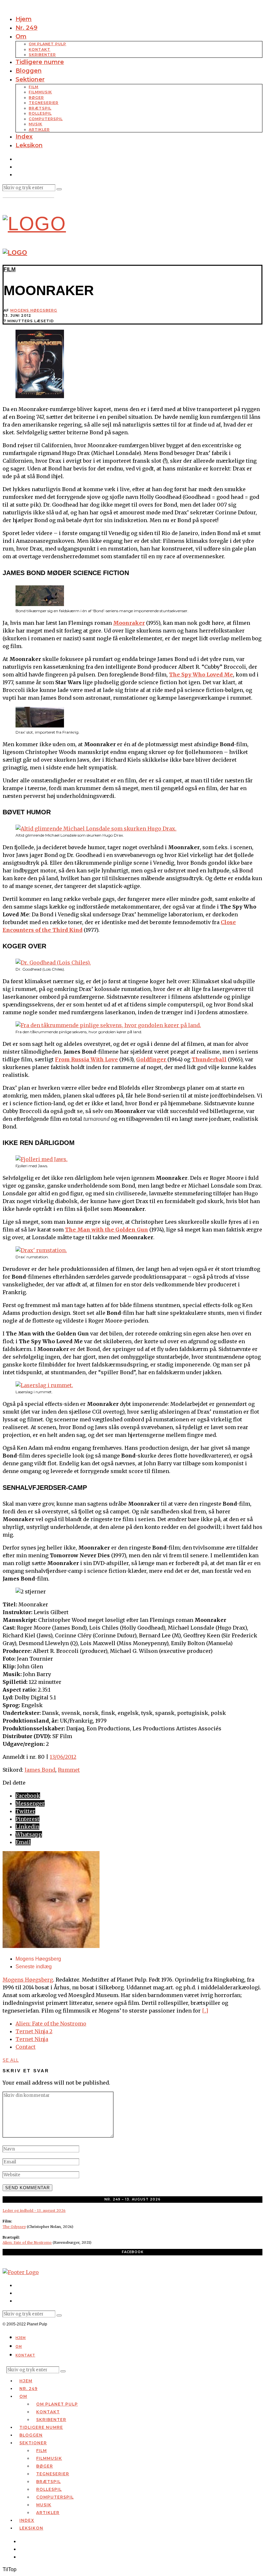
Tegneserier (44, 103)
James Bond (40, 1770)
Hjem (24, 19)
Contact (26, 2047)
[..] (205, 2011)
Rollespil (40, 113)
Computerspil (46, 119)
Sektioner (30, 79)
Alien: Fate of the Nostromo (51, 2024)
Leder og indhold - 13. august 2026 (34, 2210)
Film (34, 87)
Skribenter (42, 55)
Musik (36, 124)
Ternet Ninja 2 (34, 2031)
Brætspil (40, 108)
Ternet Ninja (32, 2039)
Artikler (39, 129)
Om (21, 36)
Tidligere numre (40, 62)
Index (24, 137)
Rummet (69, 1770)
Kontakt (40, 49)
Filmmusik (40, 92)
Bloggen (29, 71)
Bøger (36, 98)
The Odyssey (14, 2227)
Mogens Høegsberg (34, 310)
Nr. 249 (26, 28)
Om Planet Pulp (48, 44)
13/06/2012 (63, 1757)
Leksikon (29, 145)
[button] (59, 189)
